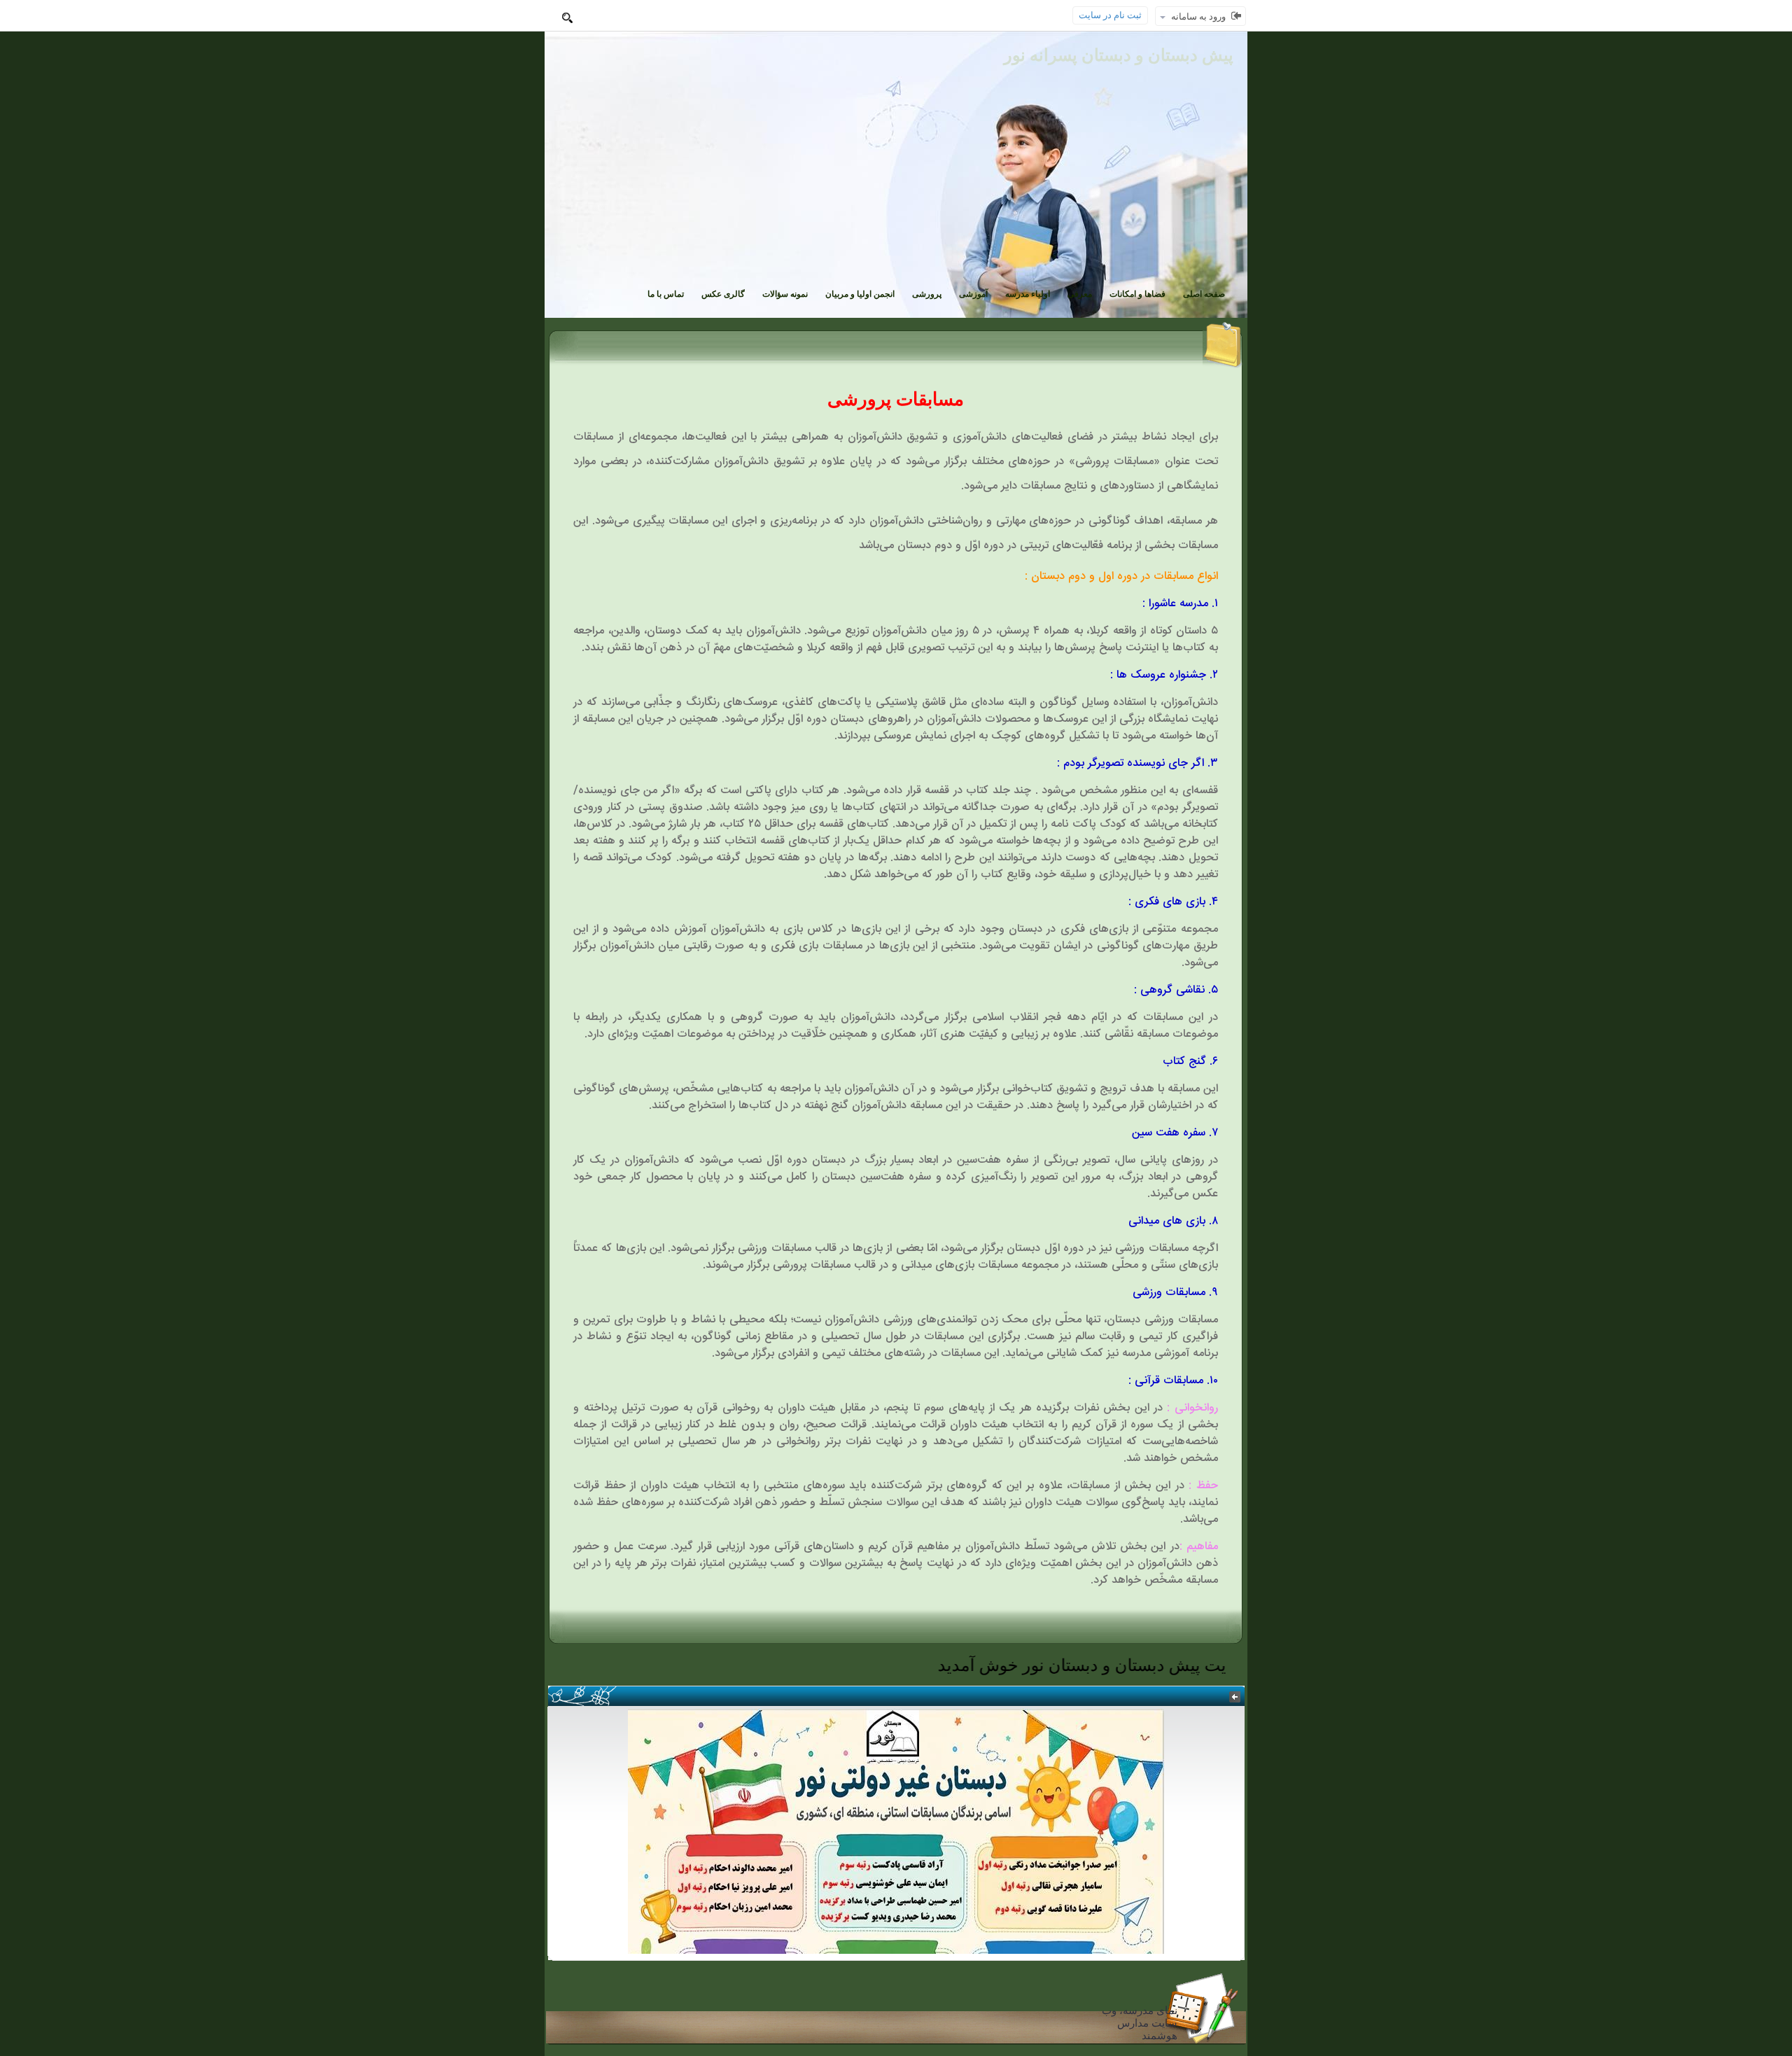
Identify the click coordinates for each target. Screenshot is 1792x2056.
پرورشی (927, 294)
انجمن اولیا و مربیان (860, 294)
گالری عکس (723, 294)
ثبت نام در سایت (1110, 15)
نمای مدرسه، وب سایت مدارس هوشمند (1140, 2023)
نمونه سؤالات (785, 294)
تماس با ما (666, 294)
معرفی (1080, 294)
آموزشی (973, 294)
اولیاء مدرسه (1028, 294)
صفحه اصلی (1204, 294)
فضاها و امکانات (1137, 294)
